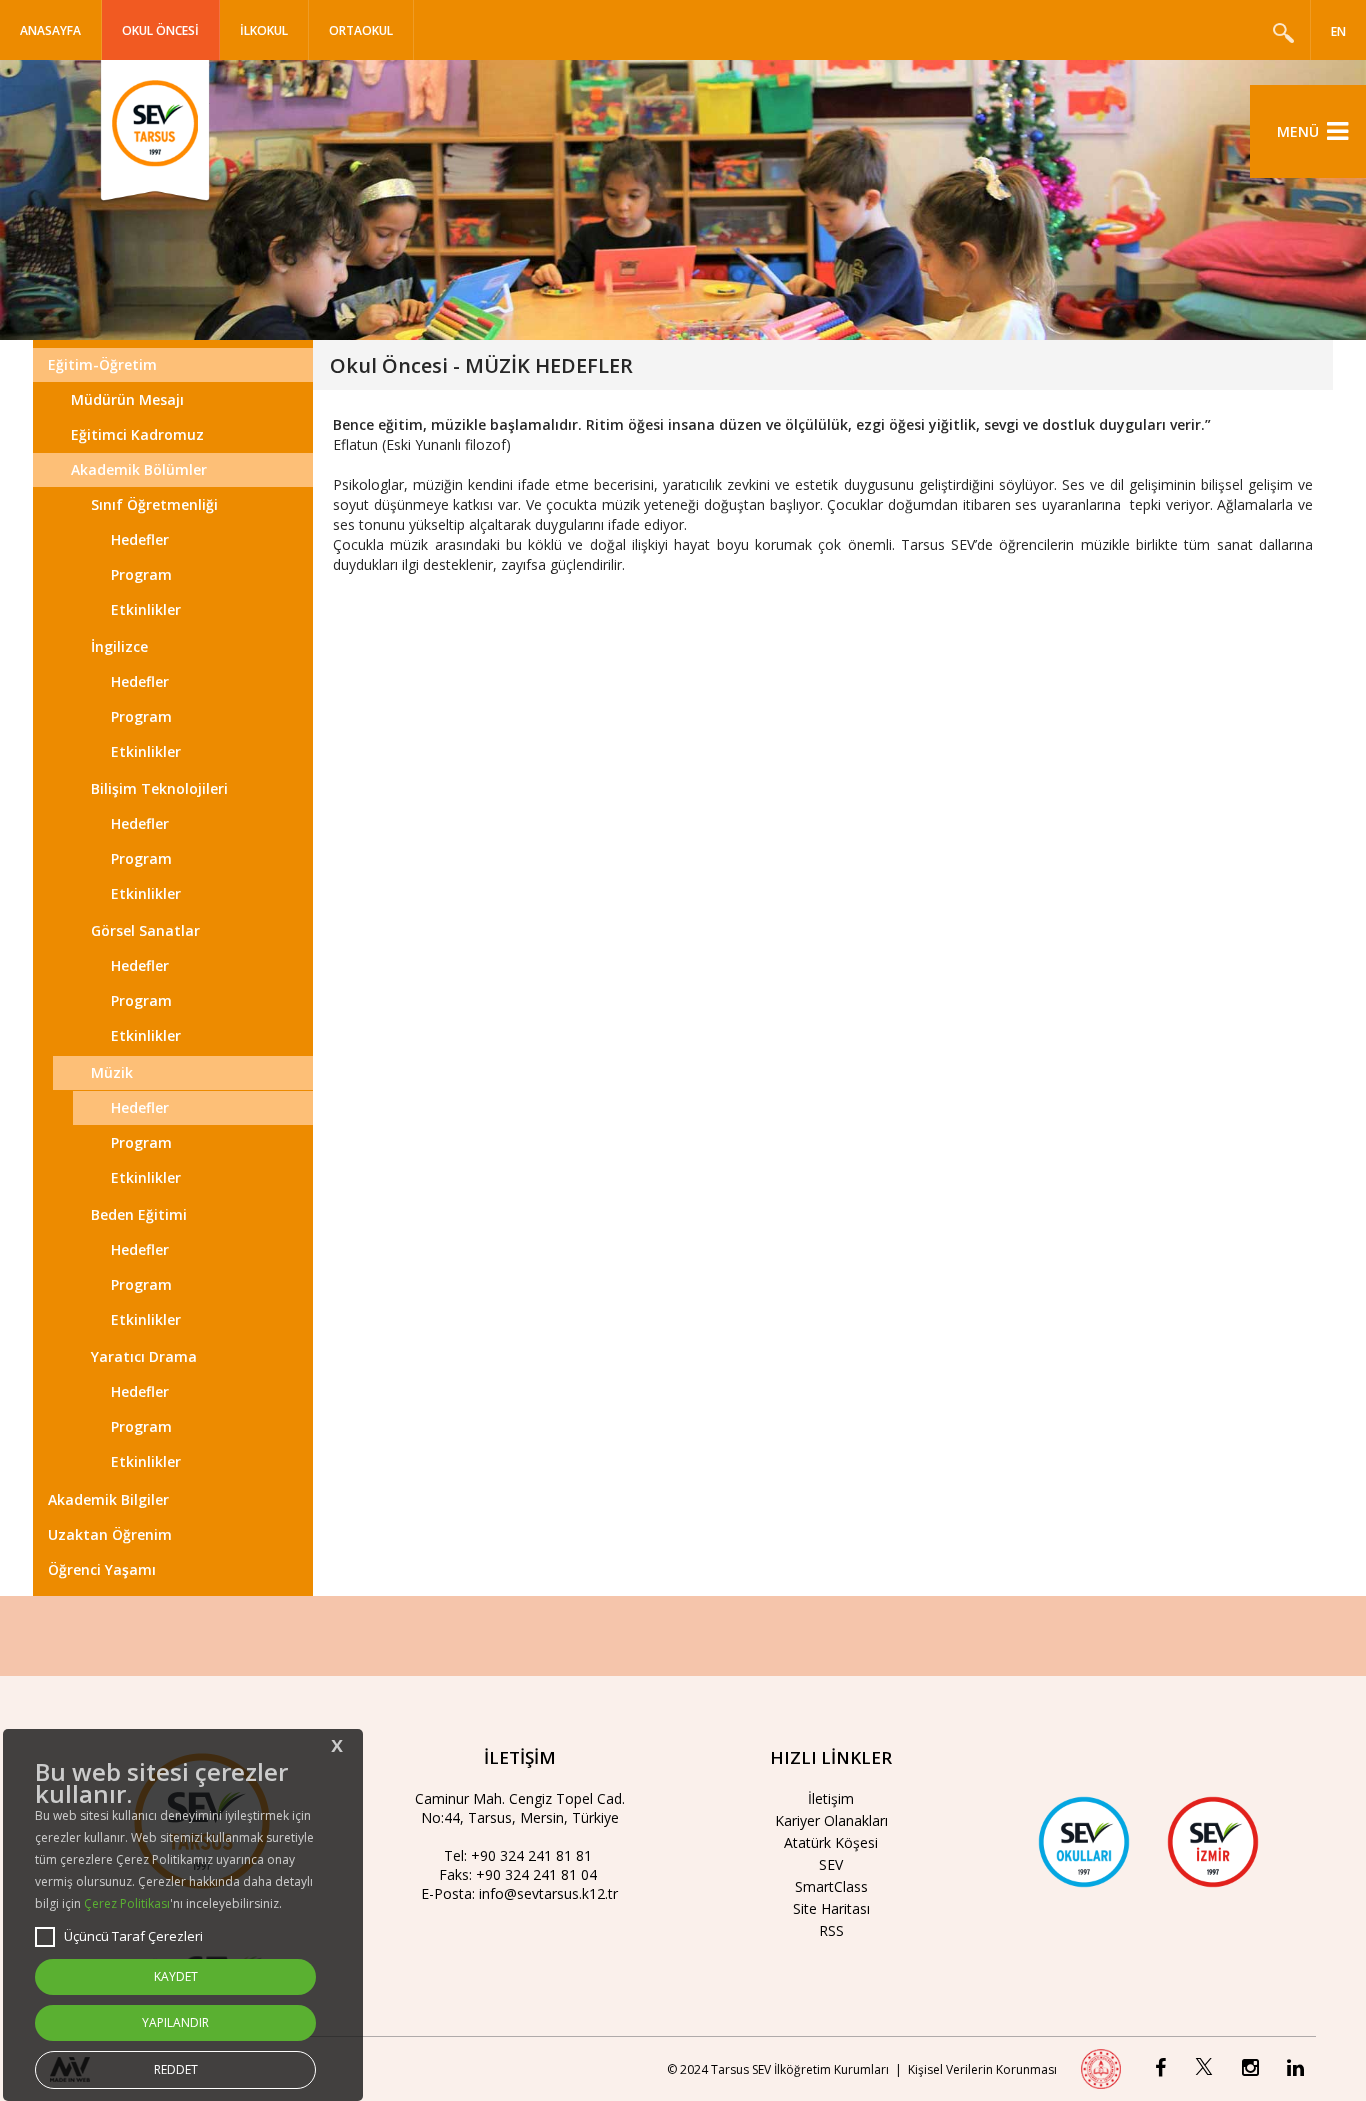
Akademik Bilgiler (108, 1499)
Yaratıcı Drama (144, 1356)
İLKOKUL (264, 30)
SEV (831, 1864)
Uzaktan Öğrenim (110, 1534)
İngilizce (119, 646)
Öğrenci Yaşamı (102, 1569)
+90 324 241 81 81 (531, 1855)
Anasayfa (50, 30)
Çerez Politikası (127, 1903)
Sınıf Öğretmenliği (154, 504)
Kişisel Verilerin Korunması (982, 2069)
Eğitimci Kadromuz (137, 434)
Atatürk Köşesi (831, 1842)
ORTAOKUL (361, 30)
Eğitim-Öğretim (102, 364)
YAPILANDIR (175, 2022)
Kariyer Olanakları (831, 1820)
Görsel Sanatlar (145, 930)
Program (141, 574)
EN (1338, 31)
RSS (831, 1930)
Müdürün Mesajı (127, 399)
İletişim (831, 1798)
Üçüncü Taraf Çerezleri (133, 1936)
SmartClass (831, 1886)
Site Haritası (831, 1908)
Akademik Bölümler (139, 469)
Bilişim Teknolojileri (159, 788)
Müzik (112, 1072)
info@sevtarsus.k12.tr (548, 1893)
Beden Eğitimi (139, 1214)
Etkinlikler (146, 609)
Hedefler (140, 539)
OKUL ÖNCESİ (160, 30)
